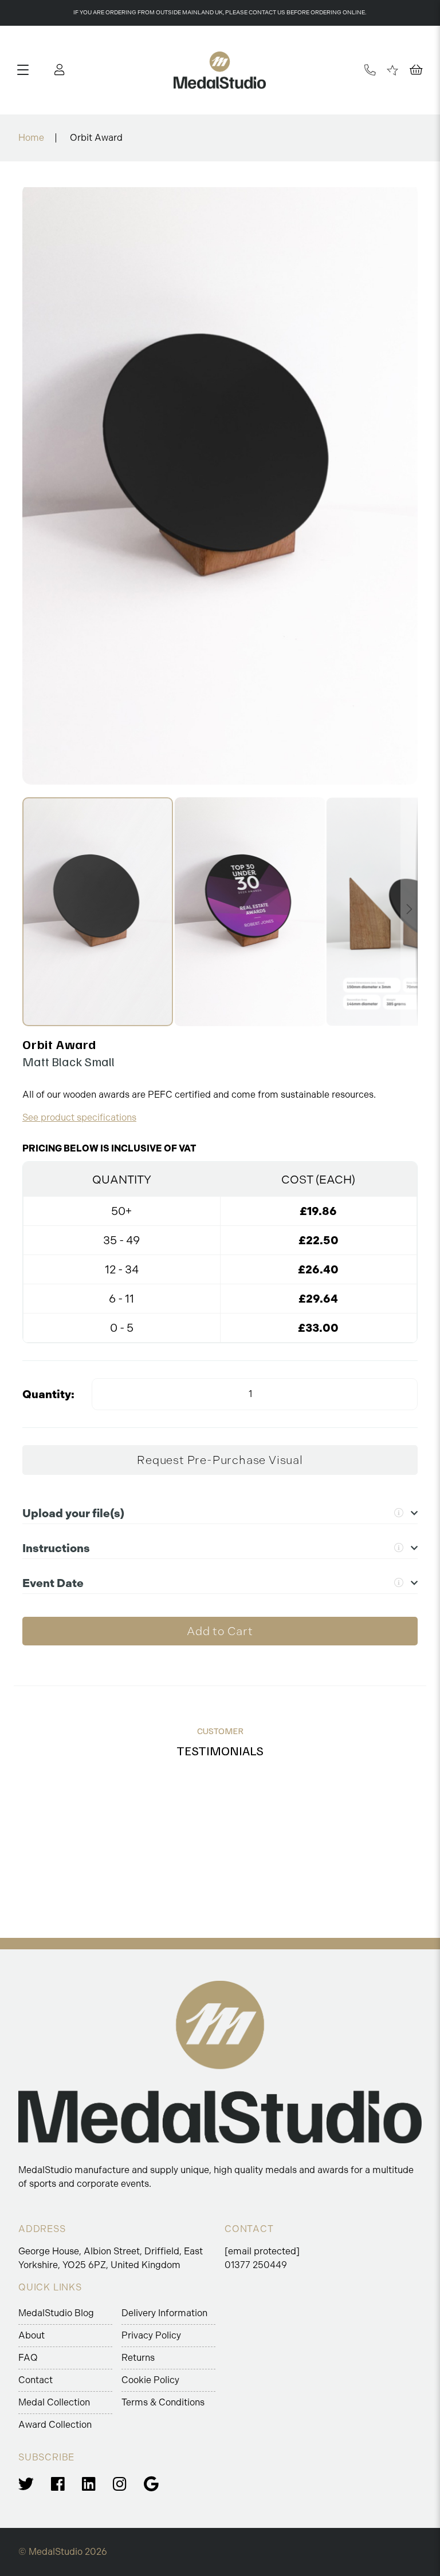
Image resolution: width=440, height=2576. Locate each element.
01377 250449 (256, 2265)
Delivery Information (164, 2313)
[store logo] (220, 70)
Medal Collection (54, 2402)
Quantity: (48, 1394)
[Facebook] (58, 2484)
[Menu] (27, 70)
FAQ (28, 2358)
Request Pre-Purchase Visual (220, 1460)
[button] (250, 912)
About (32, 2335)
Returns (138, 2358)
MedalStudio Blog (56, 2313)
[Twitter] (26, 2484)
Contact (36, 2380)
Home (31, 138)
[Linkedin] (89, 2484)
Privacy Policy (151, 2335)
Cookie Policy (150, 2380)
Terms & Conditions (163, 2402)
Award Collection (55, 2425)
